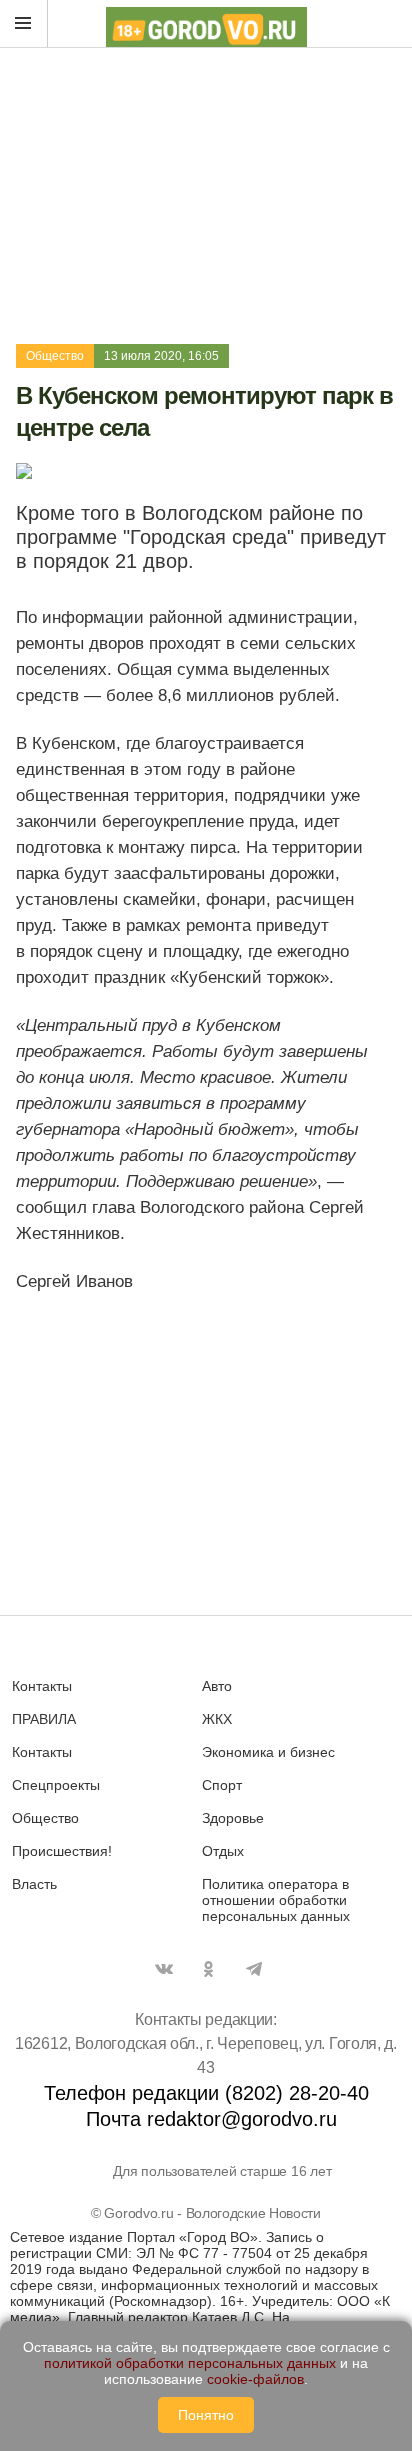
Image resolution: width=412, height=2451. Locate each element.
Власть (34, 1884)
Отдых (223, 1851)
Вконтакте (164, 1969)
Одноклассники (209, 1969)
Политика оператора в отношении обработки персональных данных (276, 1900)
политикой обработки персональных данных (190, 2363)
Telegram (254, 1969)
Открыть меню (24, 24)
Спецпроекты (56, 1785)
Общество (55, 356)
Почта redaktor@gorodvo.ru (211, 2119)
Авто (217, 1686)
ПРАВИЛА (44, 1719)
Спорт (222, 1785)
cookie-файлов (255, 2379)
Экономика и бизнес (268, 1752)
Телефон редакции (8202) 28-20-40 (206, 2093)
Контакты (42, 1686)
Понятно (206, 2415)
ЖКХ (217, 1719)
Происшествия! (62, 1851)
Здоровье (233, 1818)
